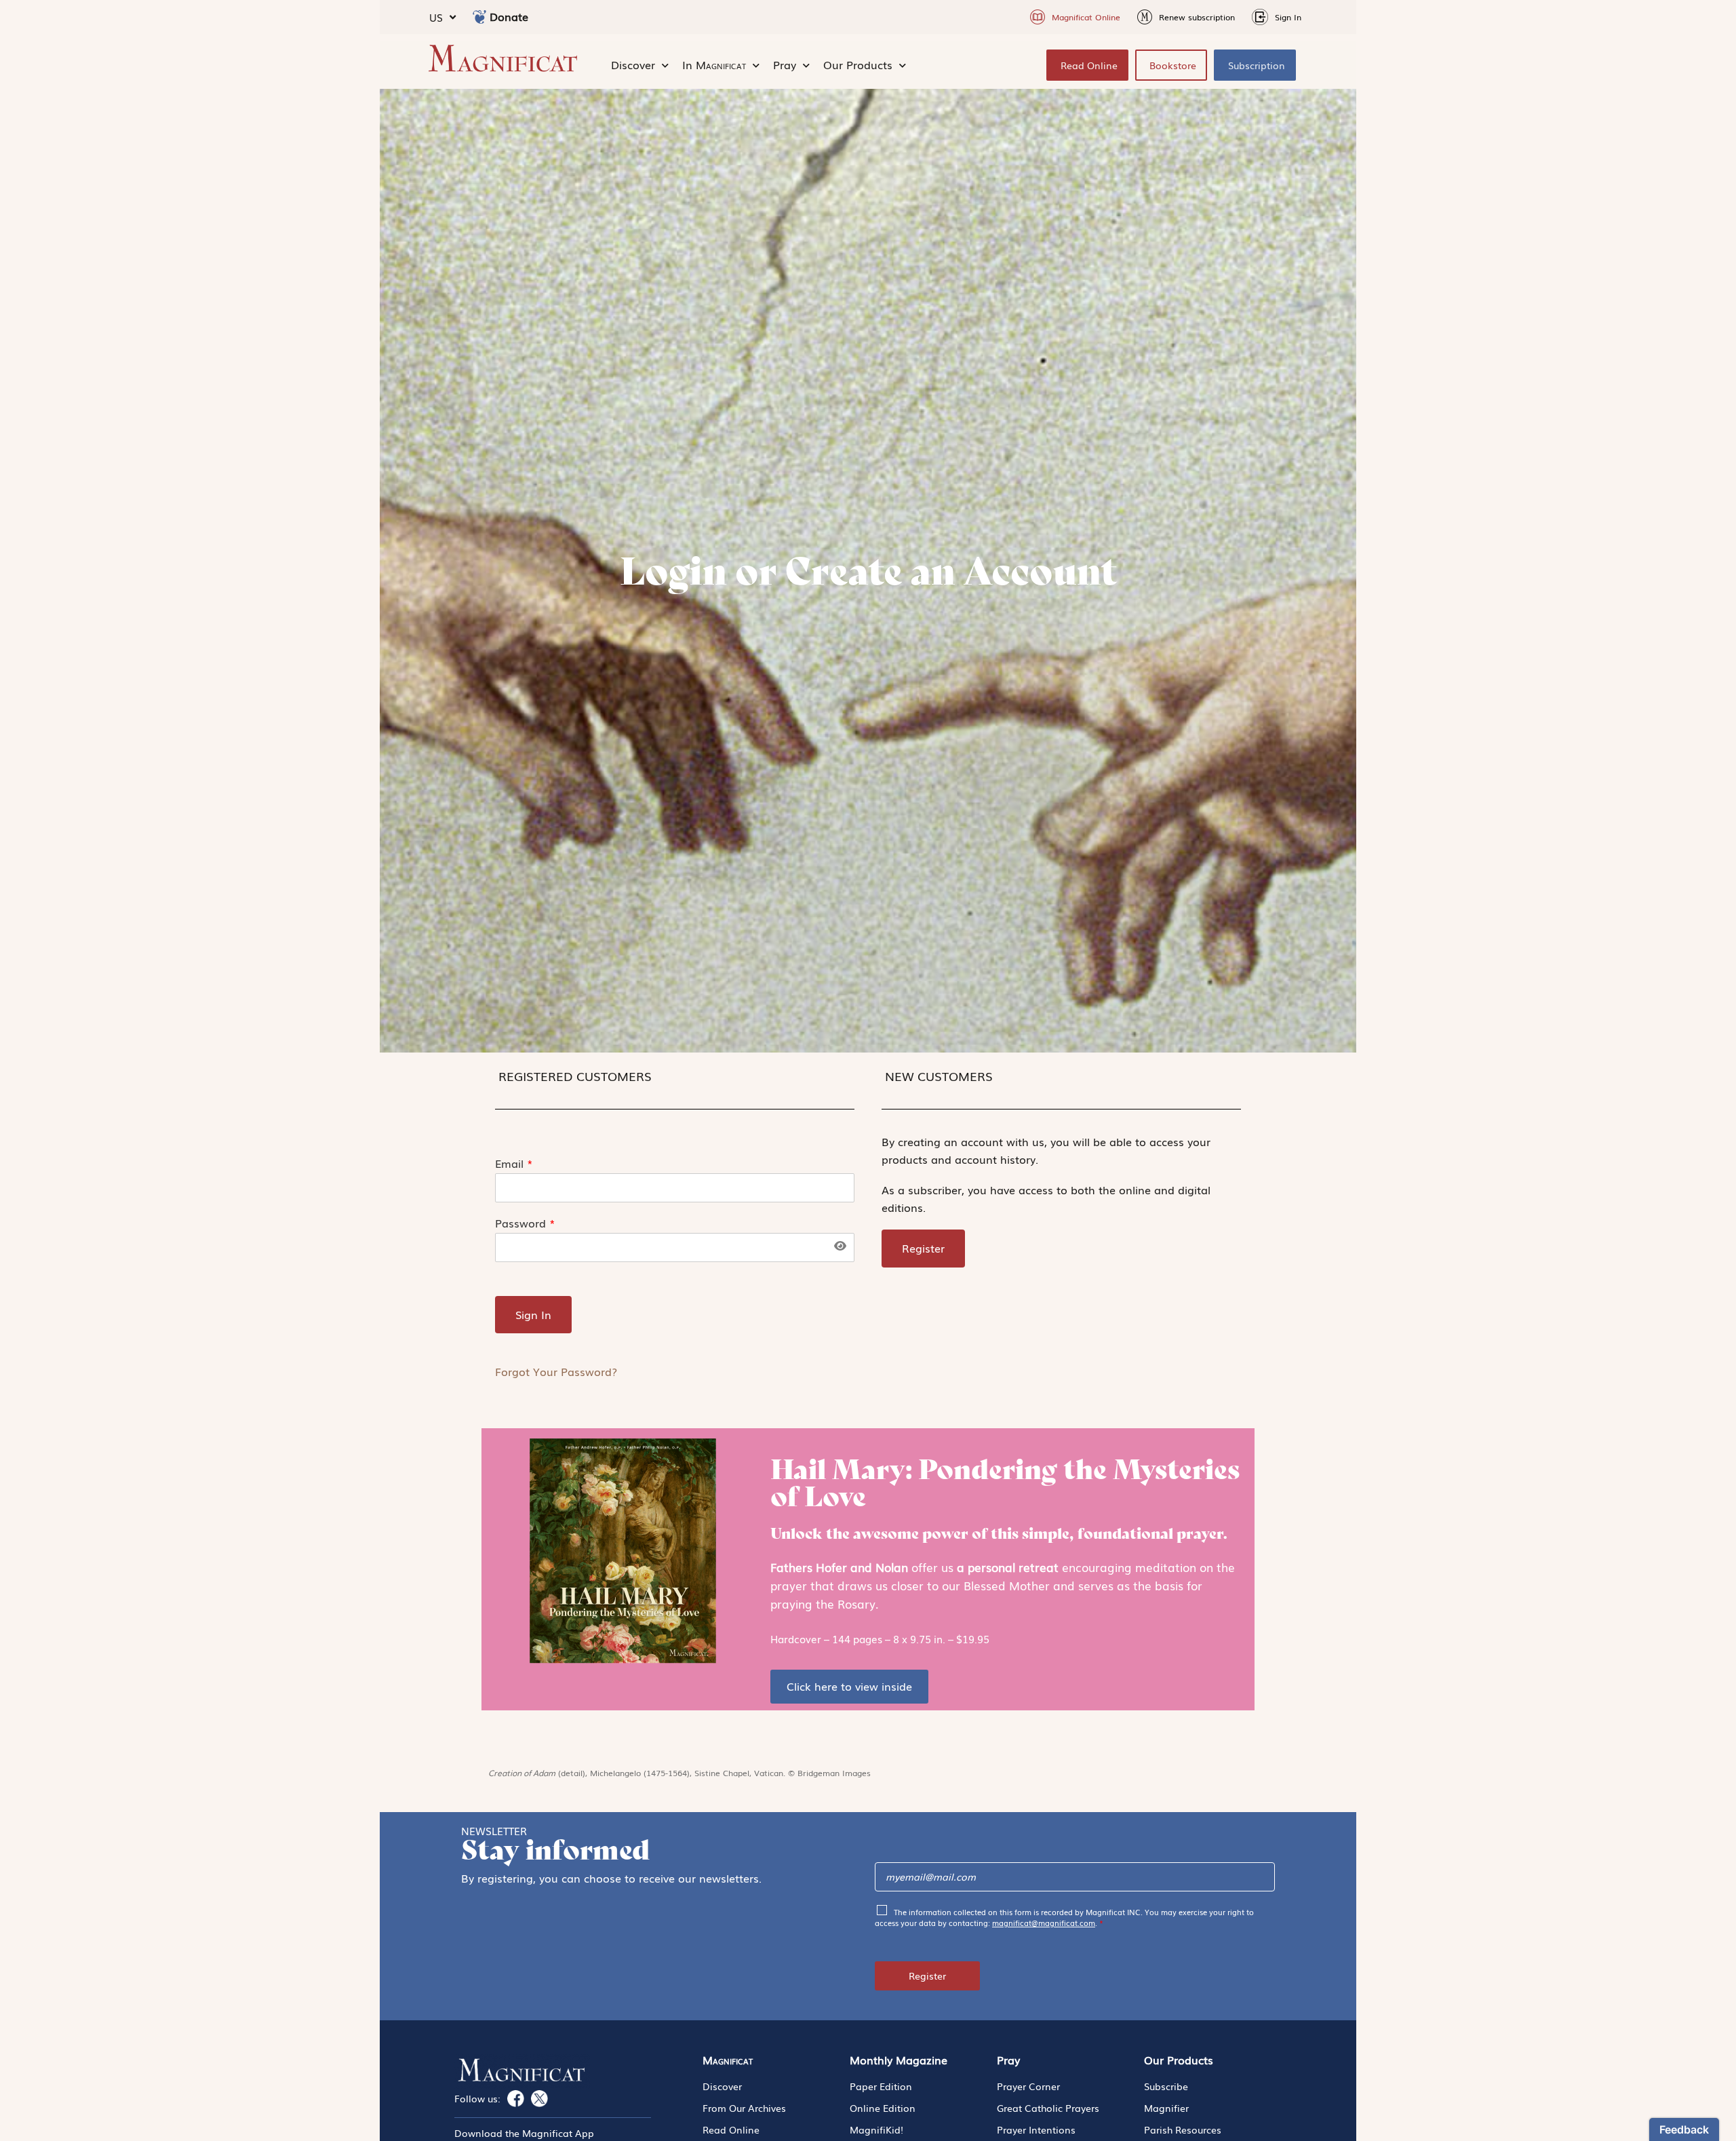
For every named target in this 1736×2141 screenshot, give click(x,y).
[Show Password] (840, 1246)
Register (927, 1976)
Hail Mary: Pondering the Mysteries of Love (1005, 1482)
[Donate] (479, 17)
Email (514, 1163)
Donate (509, 16)
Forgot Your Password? (556, 1371)
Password (525, 1223)
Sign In (533, 1314)
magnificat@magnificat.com (1044, 1923)
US (436, 17)
